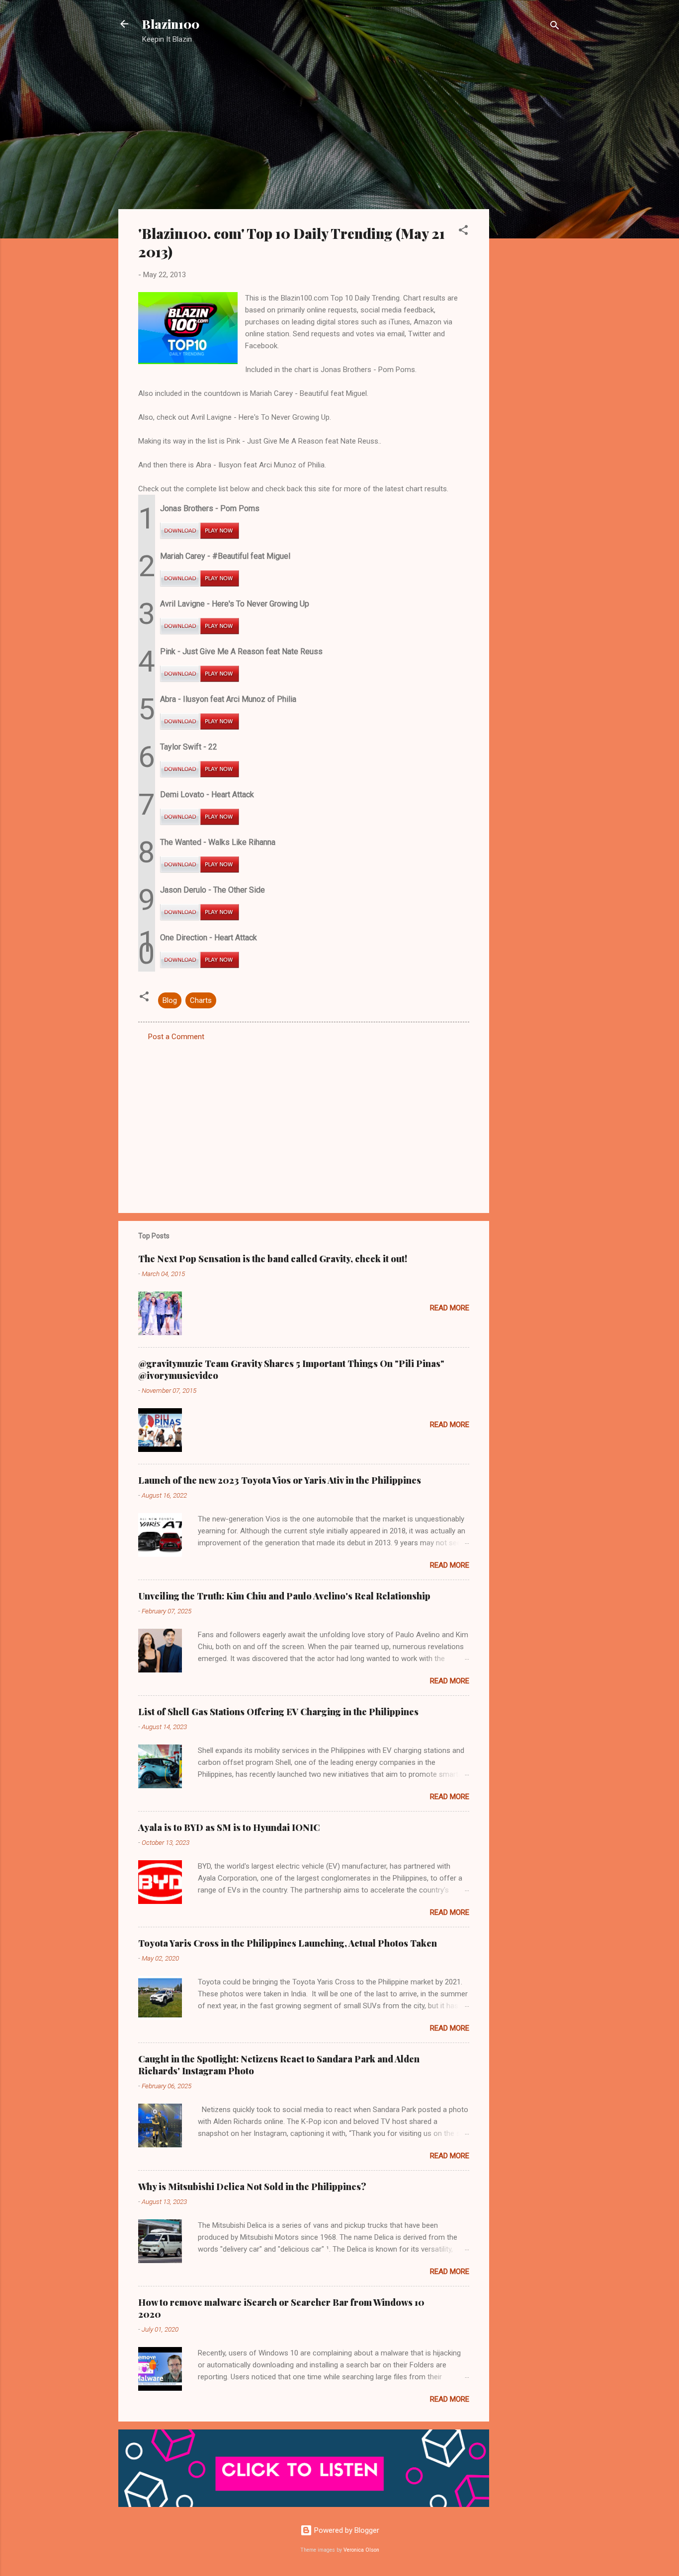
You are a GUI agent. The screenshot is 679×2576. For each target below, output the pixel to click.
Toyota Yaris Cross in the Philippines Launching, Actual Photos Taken (288, 1943)
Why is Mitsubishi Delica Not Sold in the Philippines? (252, 2187)
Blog (170, 1000)
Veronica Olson (361, 2550)
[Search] (555, 27)
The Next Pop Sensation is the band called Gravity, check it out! (273, 1259)
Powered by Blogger (346, 2530)
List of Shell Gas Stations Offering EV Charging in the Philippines (278, 1712)
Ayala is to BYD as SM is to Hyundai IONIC (229, 1827)
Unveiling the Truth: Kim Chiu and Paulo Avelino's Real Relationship (284, 1596)
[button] (463, 232)
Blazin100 (171, 24)
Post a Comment (176, 1037)
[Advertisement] (529, 211)
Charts (201, 1000)
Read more (450, 1308)
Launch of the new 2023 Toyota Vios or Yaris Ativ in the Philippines (280, 1480)
